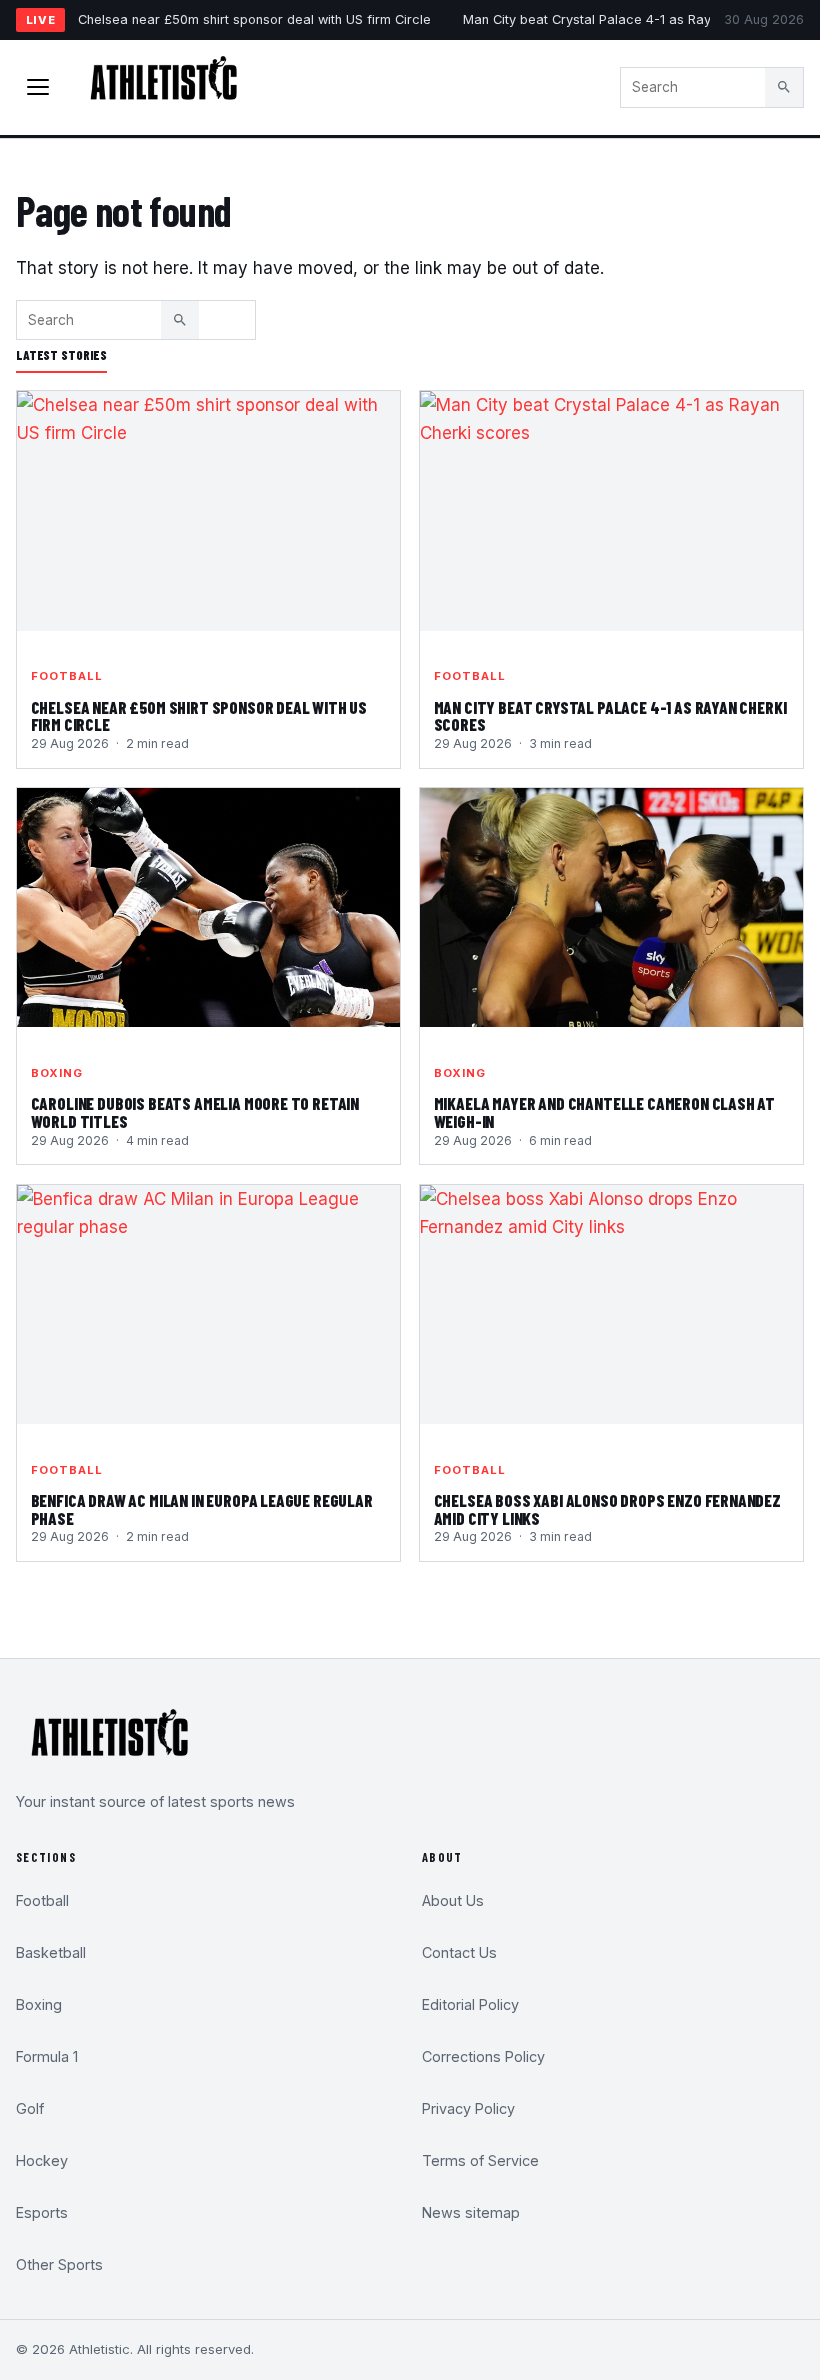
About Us (453, 1900)
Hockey (42, 2160)
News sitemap (471, 2212)
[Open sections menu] (38, 87)
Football (67, 676)
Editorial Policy (470, 2004)
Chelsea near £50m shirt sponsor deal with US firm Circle (254, 19)
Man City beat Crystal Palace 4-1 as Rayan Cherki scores (639, 19)
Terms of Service (480, 2160)
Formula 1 (47, 2056)
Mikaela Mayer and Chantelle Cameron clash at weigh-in (605, 1112)
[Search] (784, 87)
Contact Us (459, 1952)
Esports (42, 2212)
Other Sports (59, 2264)
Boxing (57, 1073)
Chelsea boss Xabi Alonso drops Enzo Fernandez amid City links (607, 1509)
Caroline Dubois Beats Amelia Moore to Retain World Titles (195, 1112)
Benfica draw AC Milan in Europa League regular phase (202, 1509)
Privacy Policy (468, 2108)
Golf (30, 2108)
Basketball (51, 1952)
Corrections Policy (483, 2056)
